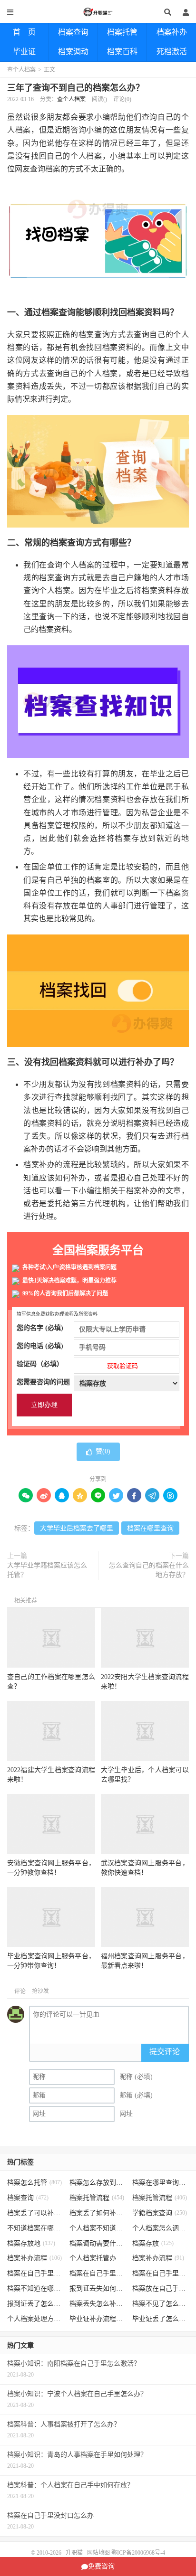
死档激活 (172, 52)
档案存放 (153, 2243)
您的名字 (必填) (40, 1328)
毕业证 (24, 52)
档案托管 (122, 32)
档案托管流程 (97, 2198)
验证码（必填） (77, 1365)
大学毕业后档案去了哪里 (77, 1528)
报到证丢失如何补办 (98, 2288)
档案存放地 (31, 2243)
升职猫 (98, 12)
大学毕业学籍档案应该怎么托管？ (47, 1570)
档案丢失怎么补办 (98, 2304)
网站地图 (98, 2553)
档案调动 (73, 52)
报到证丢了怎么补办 (36, 2304)
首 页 (24, 32)
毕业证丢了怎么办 (161, 2319)
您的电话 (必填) (40, 1346)
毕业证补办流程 (98, 2319)
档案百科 (122, 52)
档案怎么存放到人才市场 (98, 2183)
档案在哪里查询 (150, 1528)
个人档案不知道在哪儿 (98, 2228)
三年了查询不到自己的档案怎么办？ (76, 88)
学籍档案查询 (160, 2213)
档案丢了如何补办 (98, 2213)
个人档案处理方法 (36, 2319)
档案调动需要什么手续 (98, 2243)
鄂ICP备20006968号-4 (138, 2553)
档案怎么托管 (34, 2183)
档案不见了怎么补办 (161, 2304)
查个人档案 (21, 70)
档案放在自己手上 (161, 2288)
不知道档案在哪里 (36, 2228)
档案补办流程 (34, 2258)
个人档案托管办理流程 (98, 2258)
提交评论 (165, 2052)
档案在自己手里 (98, 2273)
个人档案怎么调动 (161, 2228)
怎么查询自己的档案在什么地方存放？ (149, 1570)
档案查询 (73, 32)
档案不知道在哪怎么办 (36, 2288)
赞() (103, 1451)
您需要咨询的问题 (43, 1382)
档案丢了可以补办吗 (36, 2213)
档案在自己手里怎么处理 (161, 2273)
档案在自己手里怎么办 (36, 2273)
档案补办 (172, 32)
